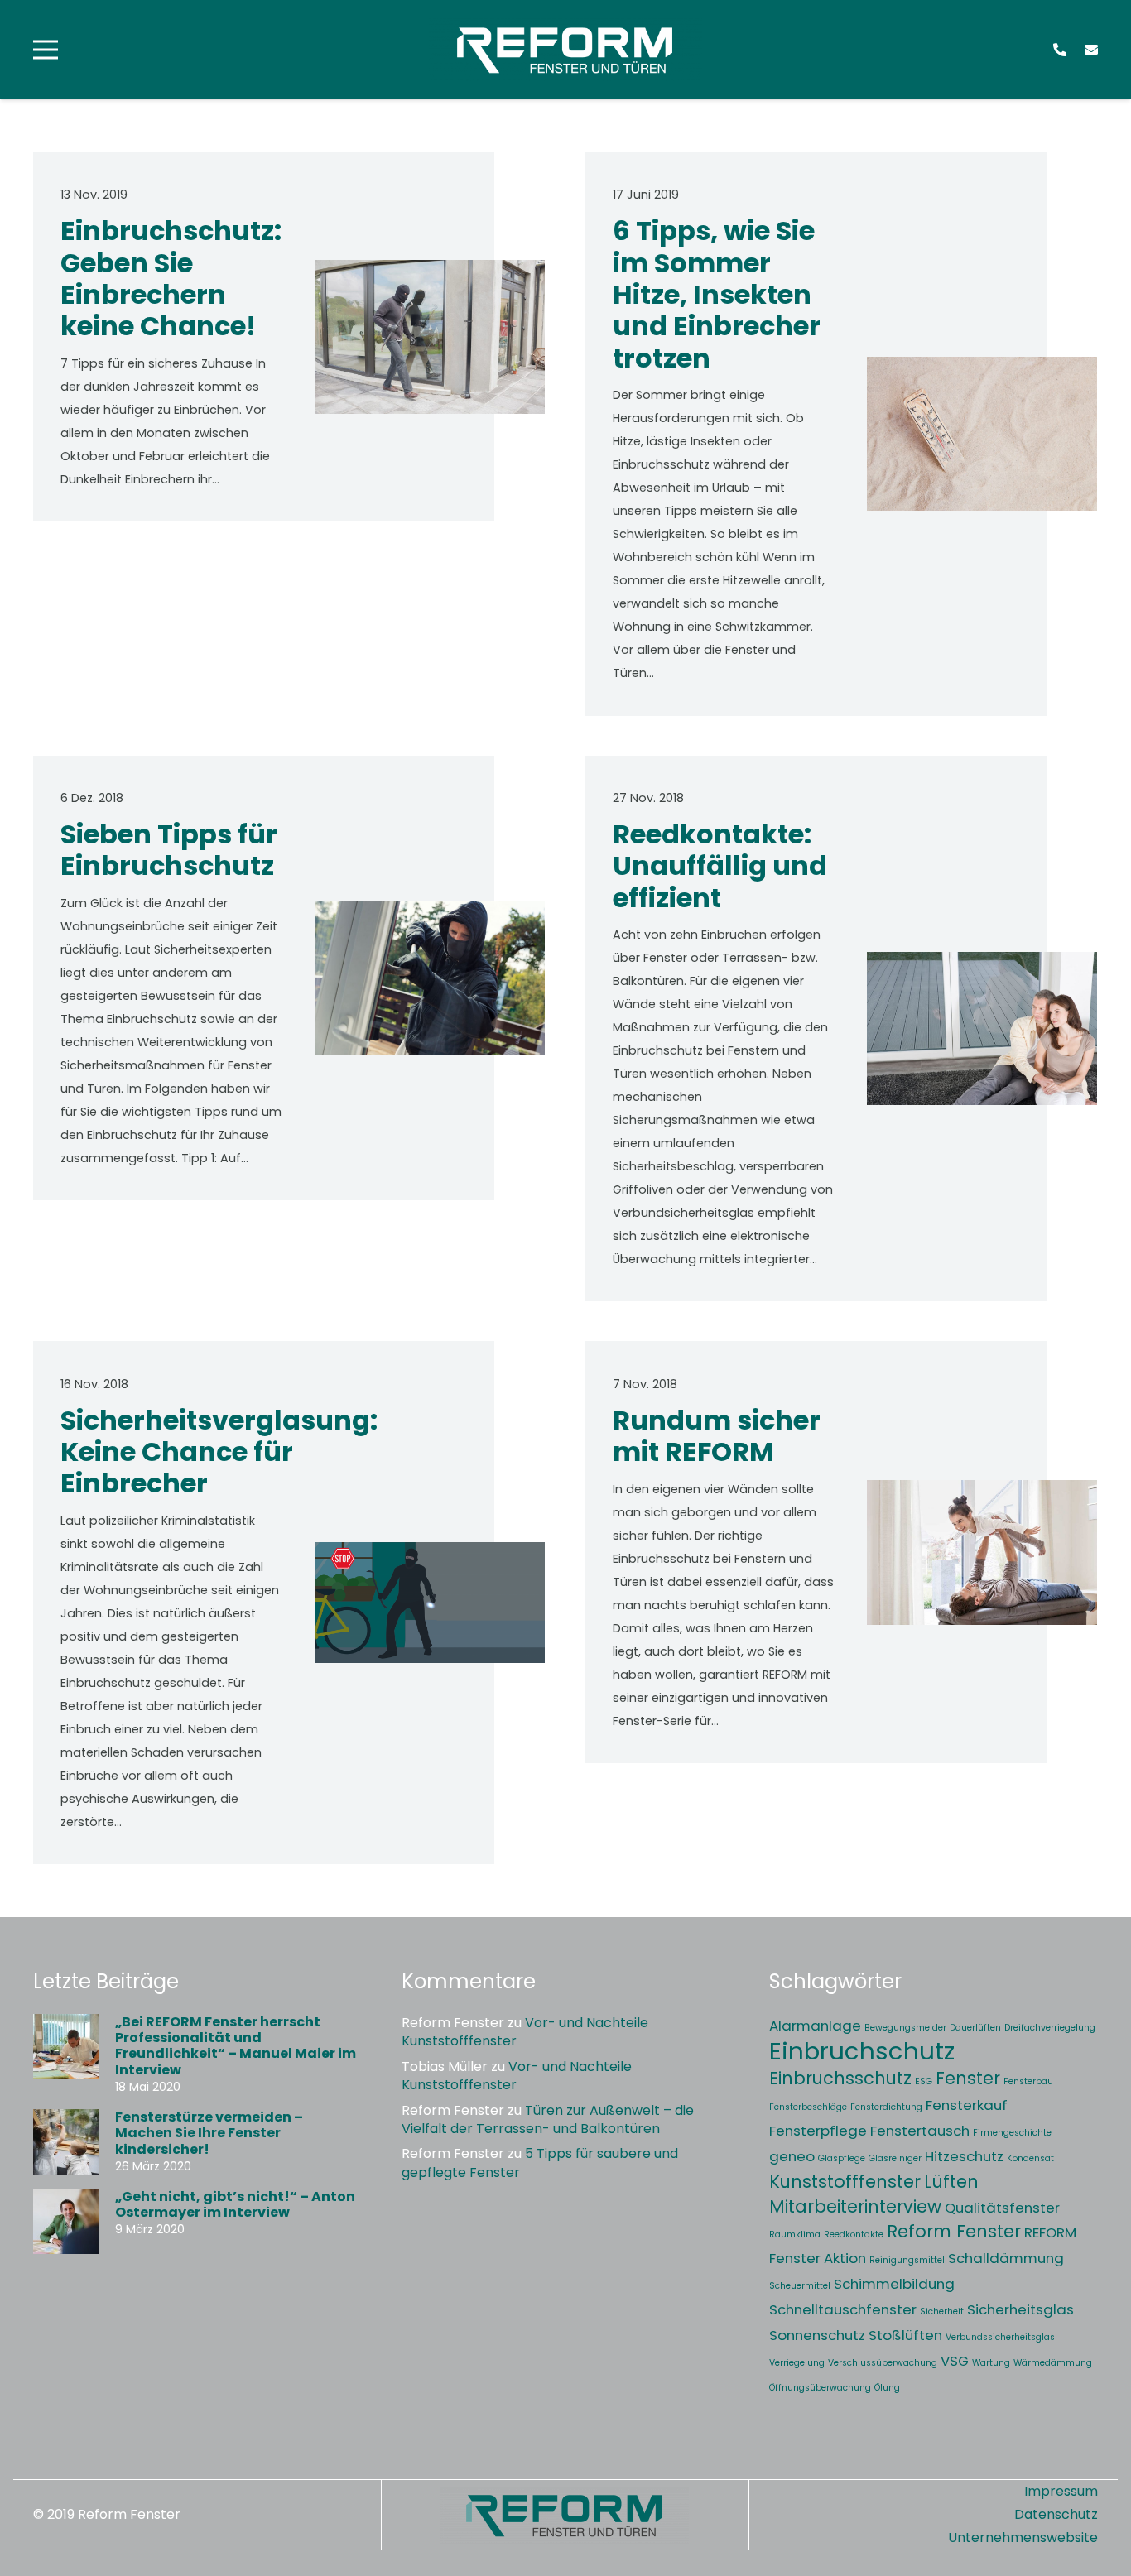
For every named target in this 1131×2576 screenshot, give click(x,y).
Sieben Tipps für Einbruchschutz (169, 850)
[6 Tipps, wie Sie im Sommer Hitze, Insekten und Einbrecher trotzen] (982, 434)
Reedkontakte (854, 2235)
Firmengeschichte (1012, 2133)
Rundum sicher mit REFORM (717, 1436)
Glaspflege (842, 2158)
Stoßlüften (905, 2335)
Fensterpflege (818, 2131)
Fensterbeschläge (808, 2107)
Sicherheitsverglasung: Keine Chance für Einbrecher (219, 1452)
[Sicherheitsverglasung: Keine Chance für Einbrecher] (430, 1603)
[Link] (565, 50)
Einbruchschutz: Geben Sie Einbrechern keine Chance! (171, 278)
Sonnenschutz (817, 2335)
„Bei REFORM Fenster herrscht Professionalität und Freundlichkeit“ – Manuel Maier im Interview (236, 2046)
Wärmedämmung (1053, 2363)
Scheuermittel (800, 2286)
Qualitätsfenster (1002, 2208)
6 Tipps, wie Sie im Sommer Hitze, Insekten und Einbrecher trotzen (717, 294)
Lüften (951, 2182)
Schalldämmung (1006, 2258)
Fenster (968, 2078)
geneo (792, 2156)
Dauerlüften (975, 2028)
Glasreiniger (895, 2158)
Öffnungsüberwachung (820, 2388)
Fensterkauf (967, 2105)
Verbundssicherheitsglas (1000, 2337)
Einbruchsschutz (840, 2078)
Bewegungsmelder (905, 2028)
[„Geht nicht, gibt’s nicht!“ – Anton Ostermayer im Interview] (66, 2221)
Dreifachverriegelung (1050, 2028)
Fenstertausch (920, 2131)
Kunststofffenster (845, 2182)
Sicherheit (942, 2312)
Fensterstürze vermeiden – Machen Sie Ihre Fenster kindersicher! (209, 2133)
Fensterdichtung (886, 2107)
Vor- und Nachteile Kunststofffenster (525, 2032)
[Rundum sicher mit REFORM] (982, 1552)
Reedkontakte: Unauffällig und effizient (720, 866)
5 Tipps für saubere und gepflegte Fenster (540, 2163)
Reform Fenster (954, 2231)
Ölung (887, 2388)
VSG (955, 2361)
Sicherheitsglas (1020, 2309)
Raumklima (795, 2235)
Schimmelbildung (894, 2284)
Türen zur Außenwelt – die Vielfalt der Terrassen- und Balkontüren (548, 2119)
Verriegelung (797, 2363)
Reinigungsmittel (907, 2260)
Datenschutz (1056, 2514)
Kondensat (1030, 2158)
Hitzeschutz (964, 2156)
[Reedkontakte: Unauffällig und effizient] (982, 1029)
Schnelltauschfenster (843, 2309)
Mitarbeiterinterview (855, 2206)
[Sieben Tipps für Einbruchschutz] (430, 978)
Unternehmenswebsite (1023, 2538)
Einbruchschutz (862, 2051)
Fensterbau (1028, 2081)
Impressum (1061, 2491)
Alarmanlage (815, 2026)
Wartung (991, 2363)
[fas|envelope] (1091, 49)
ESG (924, 2081)
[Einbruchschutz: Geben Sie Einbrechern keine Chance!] (430, 337)
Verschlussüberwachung (883, 2363)
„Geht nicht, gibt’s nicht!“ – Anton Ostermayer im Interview (235, 2204)
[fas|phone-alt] (1060, 49)
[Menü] (46, 50)
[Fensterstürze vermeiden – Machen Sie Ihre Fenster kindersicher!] (66, 2142)
